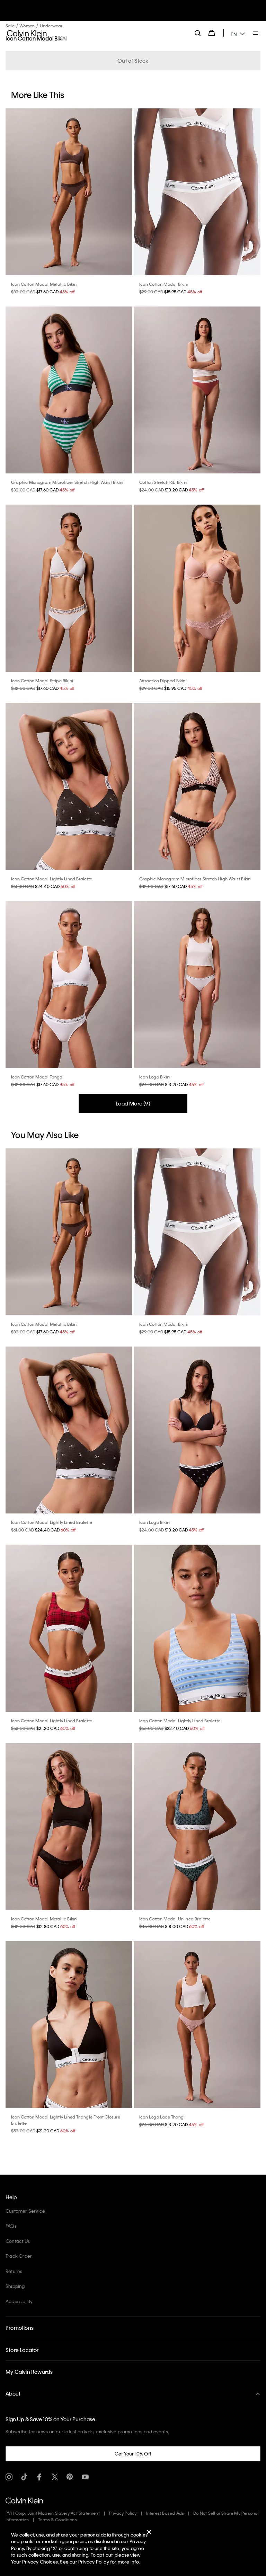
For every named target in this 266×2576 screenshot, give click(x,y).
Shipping (15, 2286)
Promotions (20, 2328)
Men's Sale (140, 14)
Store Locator (22, 2350)
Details (161, 14)
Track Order (19, 2256)
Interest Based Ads (165, 2513)
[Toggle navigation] (256, 34)
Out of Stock (133, 61)
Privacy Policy (123, 2513)
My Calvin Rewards (29, 2372)
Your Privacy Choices (34, 2562)
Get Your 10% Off (133, 2454)
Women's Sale (112, 14)
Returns (14, 2271)
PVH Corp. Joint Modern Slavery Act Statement (53, 2513)
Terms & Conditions (57, 2520)
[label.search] (198, 33)
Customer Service (25, 2211)
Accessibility (19, 2301)
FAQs (11, 2226)
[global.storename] (27, 33)
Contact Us (18, 2241)
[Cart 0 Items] (212, 33)
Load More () (133, 1103)
